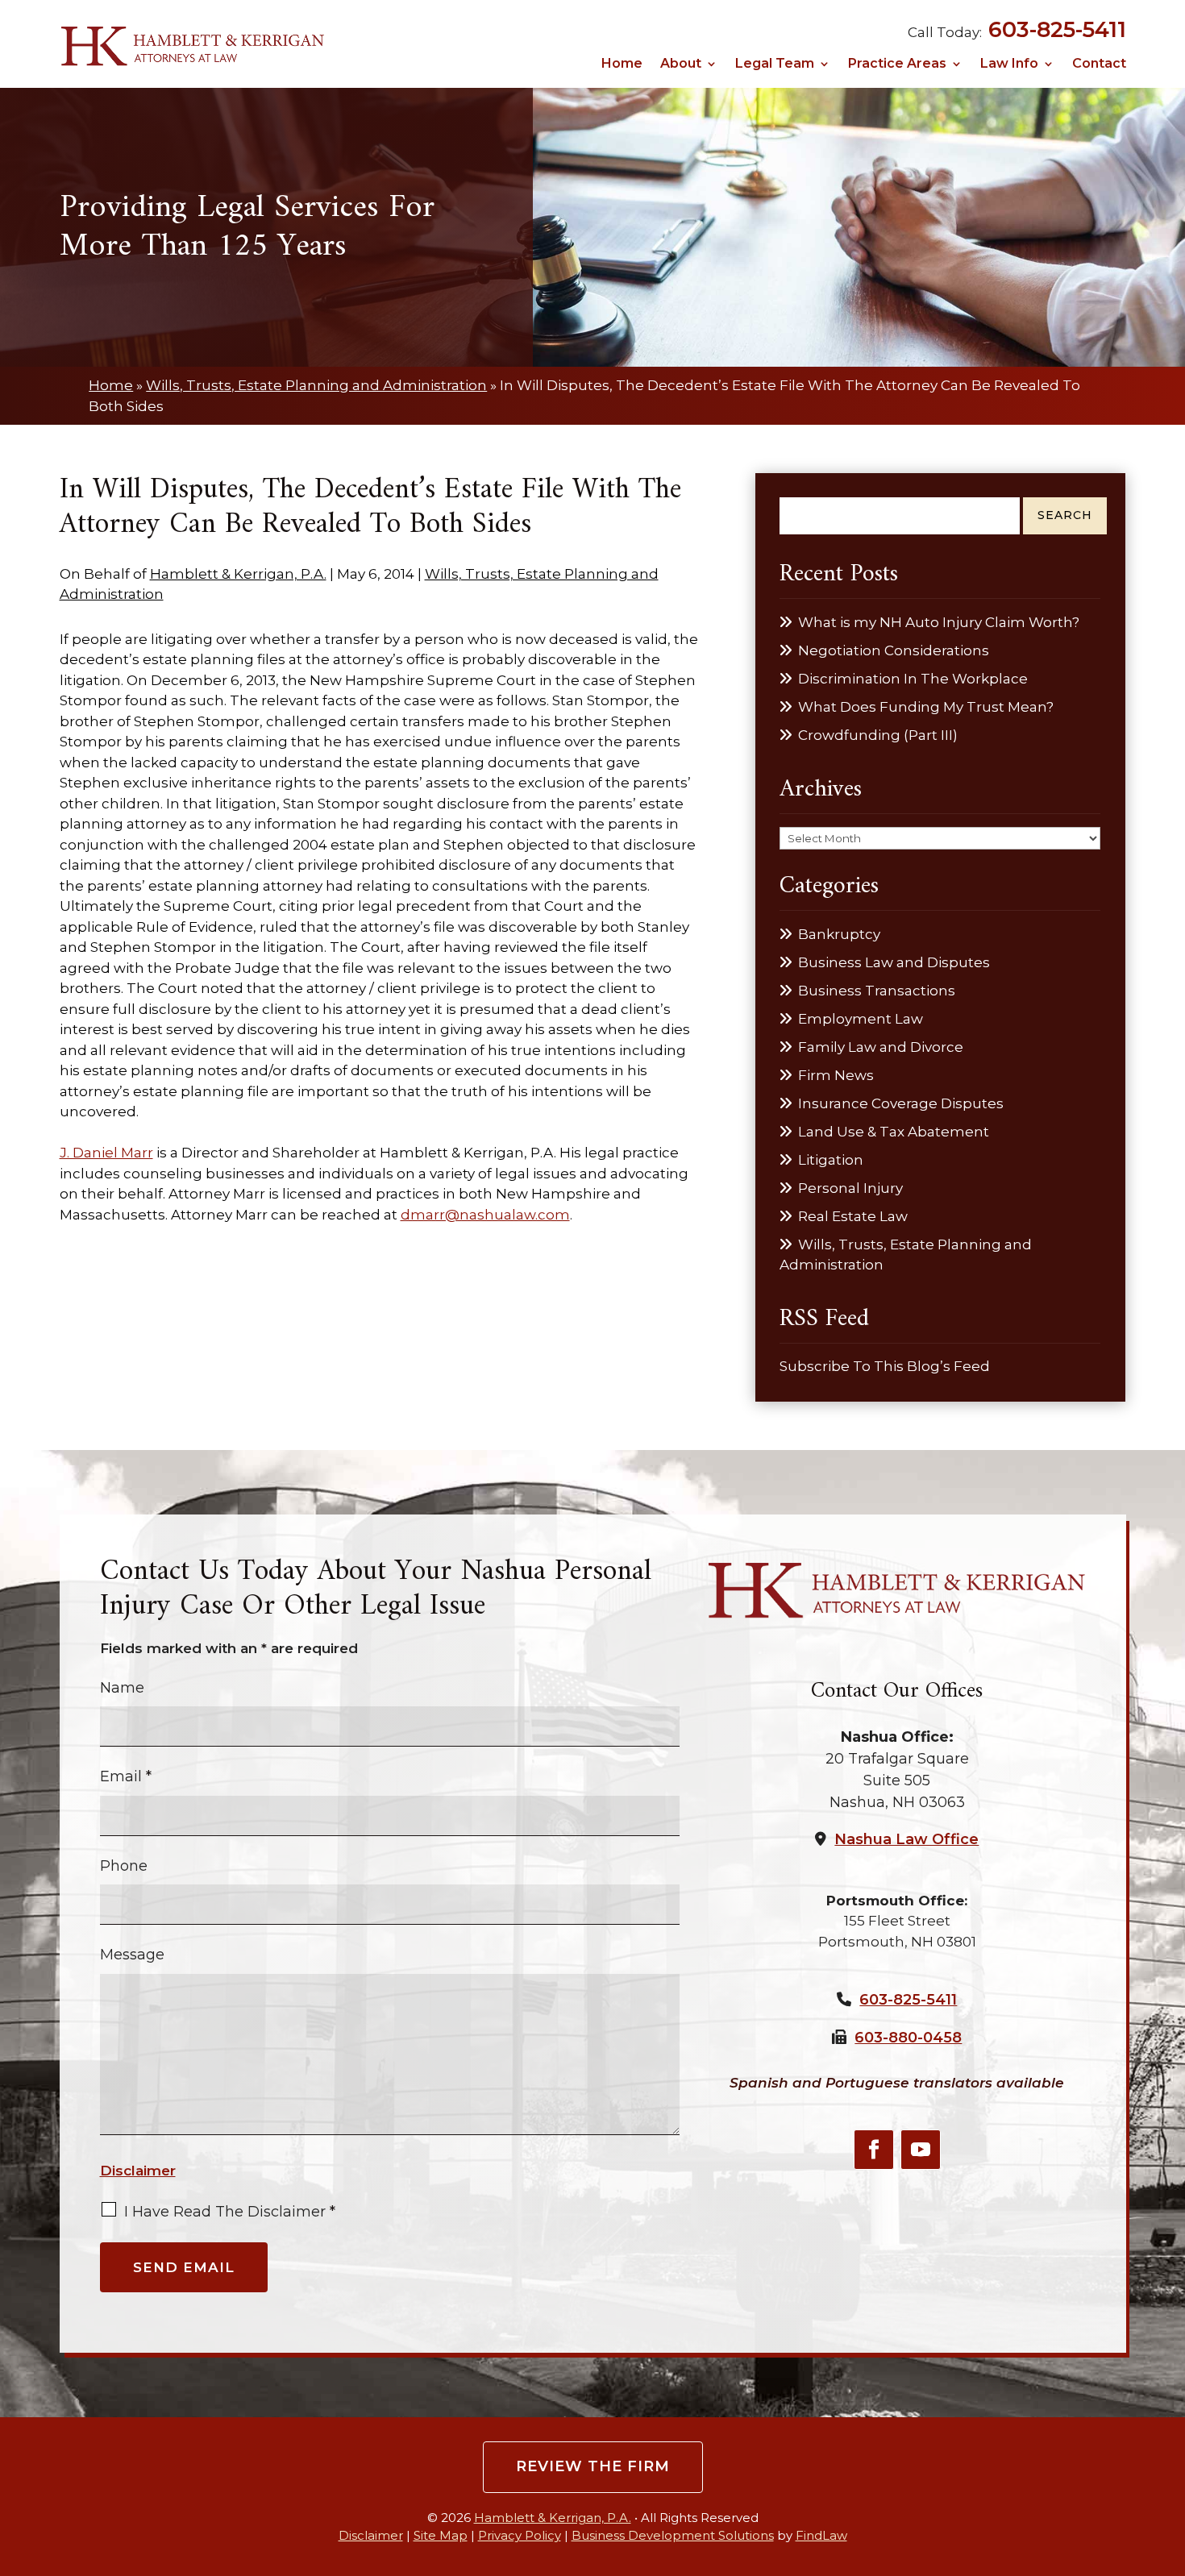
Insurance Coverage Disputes (901, 1103)
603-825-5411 (1057, 29)
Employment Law (861, 1019)
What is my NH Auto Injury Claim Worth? (939, 622)
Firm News (836, 1075)
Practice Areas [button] (897, 64)
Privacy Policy (520, 2535)
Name (122, 1688)
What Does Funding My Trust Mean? (926, 707)
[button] (1168, 2458)
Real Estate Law (853, 1216)
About (681, 64)
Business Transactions (877, 991)
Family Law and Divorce (881, 1047)
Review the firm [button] (593, 2466)
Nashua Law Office (906, 1839)
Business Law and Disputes (894, 962)
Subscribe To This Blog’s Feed (885, 1366)
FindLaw (821, 2535)
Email (126, 1776)
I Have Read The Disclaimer (230, 2212)
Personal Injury (850, 1188)
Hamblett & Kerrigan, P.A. (238, 574)
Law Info (1009, 64)
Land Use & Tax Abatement (894, 1132)
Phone (124, 1866)
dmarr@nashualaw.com (485, 1215)
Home (622, 64)
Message (132, 1955)
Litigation (831, 1160)
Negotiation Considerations (894, 650)
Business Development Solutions (673, 2535)
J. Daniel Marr (106, 1153)
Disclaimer (138, 2171)
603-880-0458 (908, 2038)
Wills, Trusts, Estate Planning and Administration (906, 1255)
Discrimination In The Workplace (913, 679)
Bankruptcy (839, 934)
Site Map (441, 2535)
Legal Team (775, 64)
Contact (1099, 64)
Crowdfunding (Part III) (878, 735)
